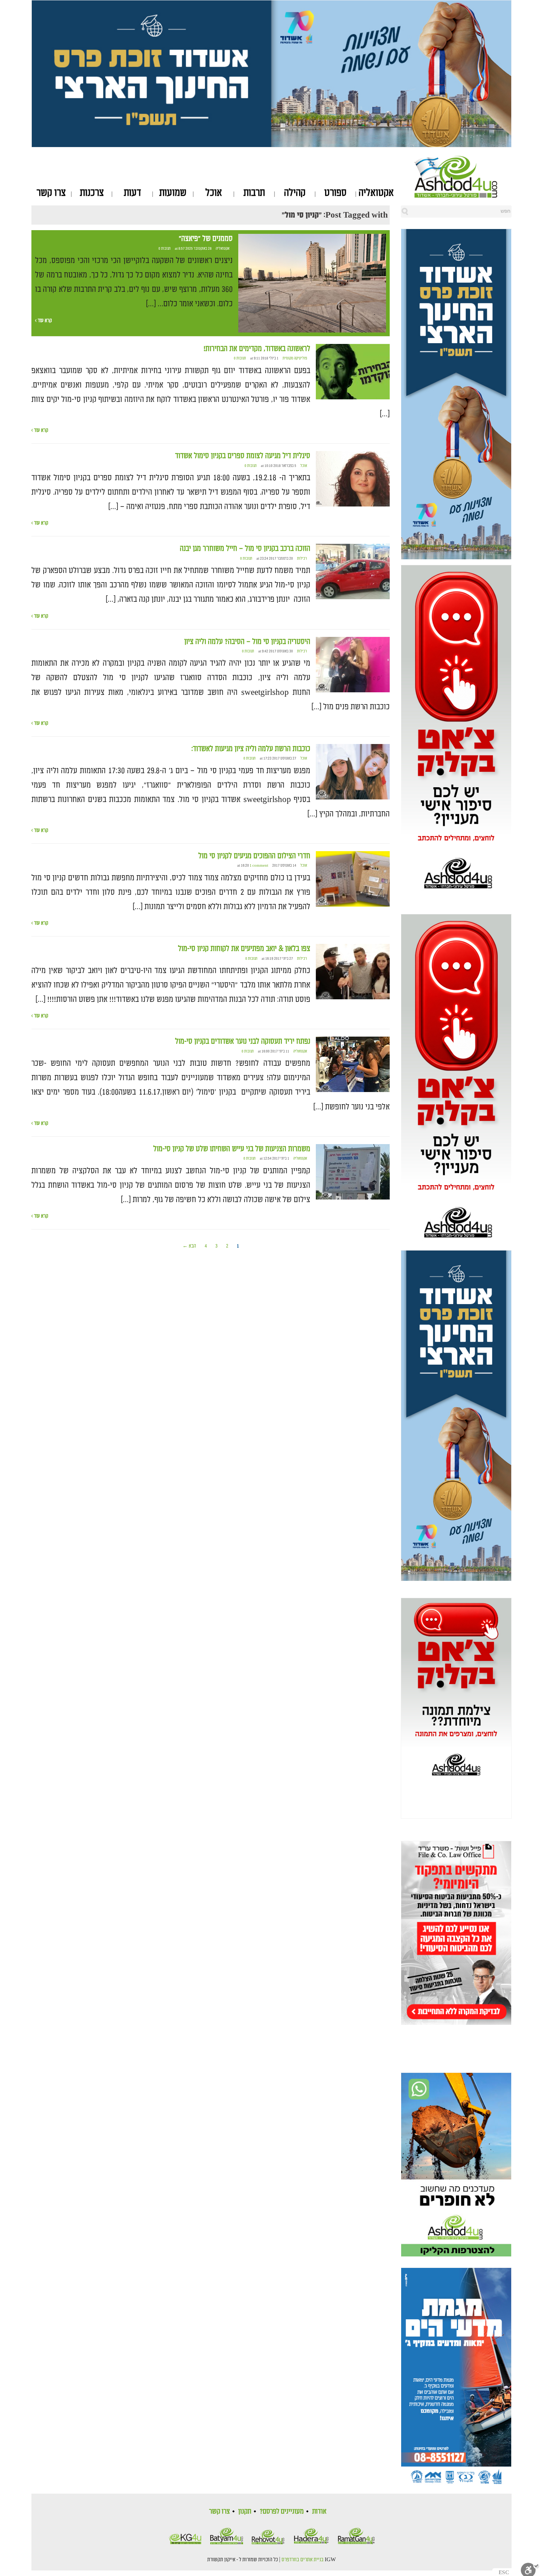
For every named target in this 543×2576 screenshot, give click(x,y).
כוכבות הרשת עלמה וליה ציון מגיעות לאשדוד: (251, 749)
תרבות (254, 193)
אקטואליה (376, 193)
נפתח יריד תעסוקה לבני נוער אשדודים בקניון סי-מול (243, 1041)
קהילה (295, 193)
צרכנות (92, 193)
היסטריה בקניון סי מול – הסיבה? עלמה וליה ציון (247, 642)
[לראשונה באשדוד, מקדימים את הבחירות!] (353, 372)
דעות (132, 193)
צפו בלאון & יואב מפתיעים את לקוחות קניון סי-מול (244, 949)
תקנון (245, 2511)
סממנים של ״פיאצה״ (206, 239)
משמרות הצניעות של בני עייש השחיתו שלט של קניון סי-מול (232, 1149)
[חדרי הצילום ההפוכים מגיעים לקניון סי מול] (353, 879)
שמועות (173, 193)
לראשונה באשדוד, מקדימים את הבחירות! (257, 349)
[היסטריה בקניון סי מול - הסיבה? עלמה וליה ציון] (353, 665)
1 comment (259, 866)
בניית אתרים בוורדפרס (303, 2560)
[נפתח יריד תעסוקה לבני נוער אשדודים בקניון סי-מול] (353, 1065)
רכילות (302, 559)
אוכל (214, 193)
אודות (319, 2511)
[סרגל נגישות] (530, 2569)
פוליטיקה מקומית (295, 358)
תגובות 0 (165, 249)
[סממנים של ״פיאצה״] (312, 283)
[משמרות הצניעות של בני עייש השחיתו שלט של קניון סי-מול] (353, 1172)
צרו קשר (51, 193)
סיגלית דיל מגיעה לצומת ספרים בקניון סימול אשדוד (243, 456)
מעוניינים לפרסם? (282, 2511)
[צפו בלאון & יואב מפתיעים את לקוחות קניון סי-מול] (353, 972)
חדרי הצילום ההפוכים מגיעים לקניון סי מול (254, 856)
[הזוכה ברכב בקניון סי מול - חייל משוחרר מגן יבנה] (353, 572)
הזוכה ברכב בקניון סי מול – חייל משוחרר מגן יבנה (245, 549)
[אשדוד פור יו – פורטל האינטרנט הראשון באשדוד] (463, 177)
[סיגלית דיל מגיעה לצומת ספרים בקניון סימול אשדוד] (353, 479)
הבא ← (189, 1246)
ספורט (335, 193)
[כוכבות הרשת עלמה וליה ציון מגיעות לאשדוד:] (353, 772)
